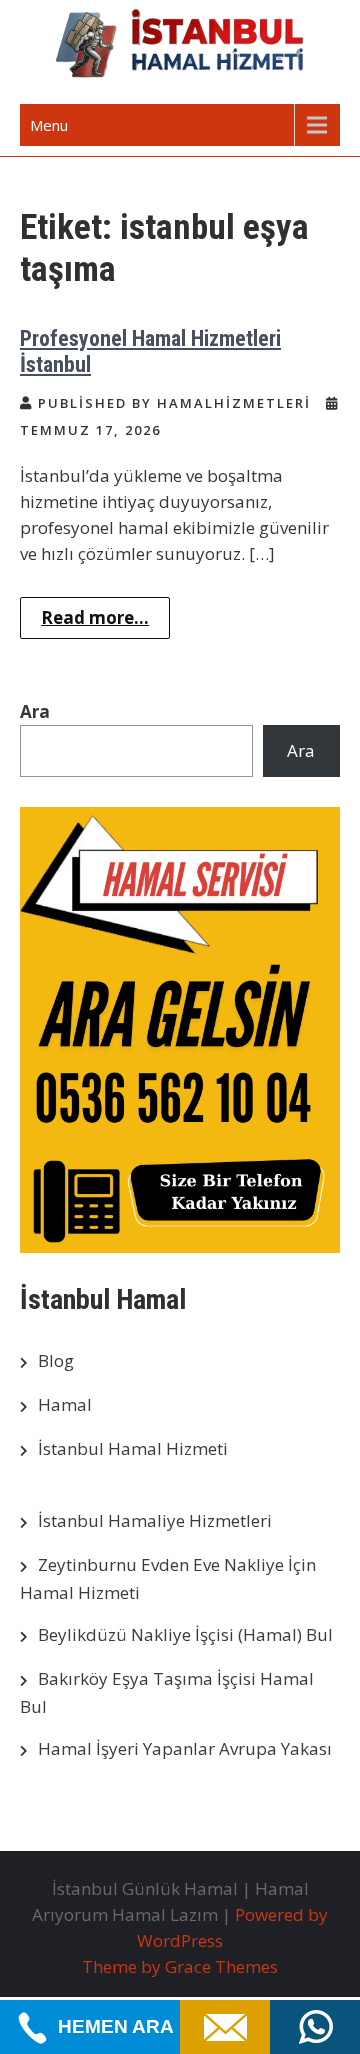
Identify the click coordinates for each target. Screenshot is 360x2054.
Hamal (65, 1404)
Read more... (95, 617)
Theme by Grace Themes (180, 1966)
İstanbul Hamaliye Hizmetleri (155, 1520)
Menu (49, 125)
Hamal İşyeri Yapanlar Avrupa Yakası (185, 1748)
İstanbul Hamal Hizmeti (133, 1448)
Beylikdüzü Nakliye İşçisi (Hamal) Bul (185, 1634)
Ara (35, 711)
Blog (56, 1360)
